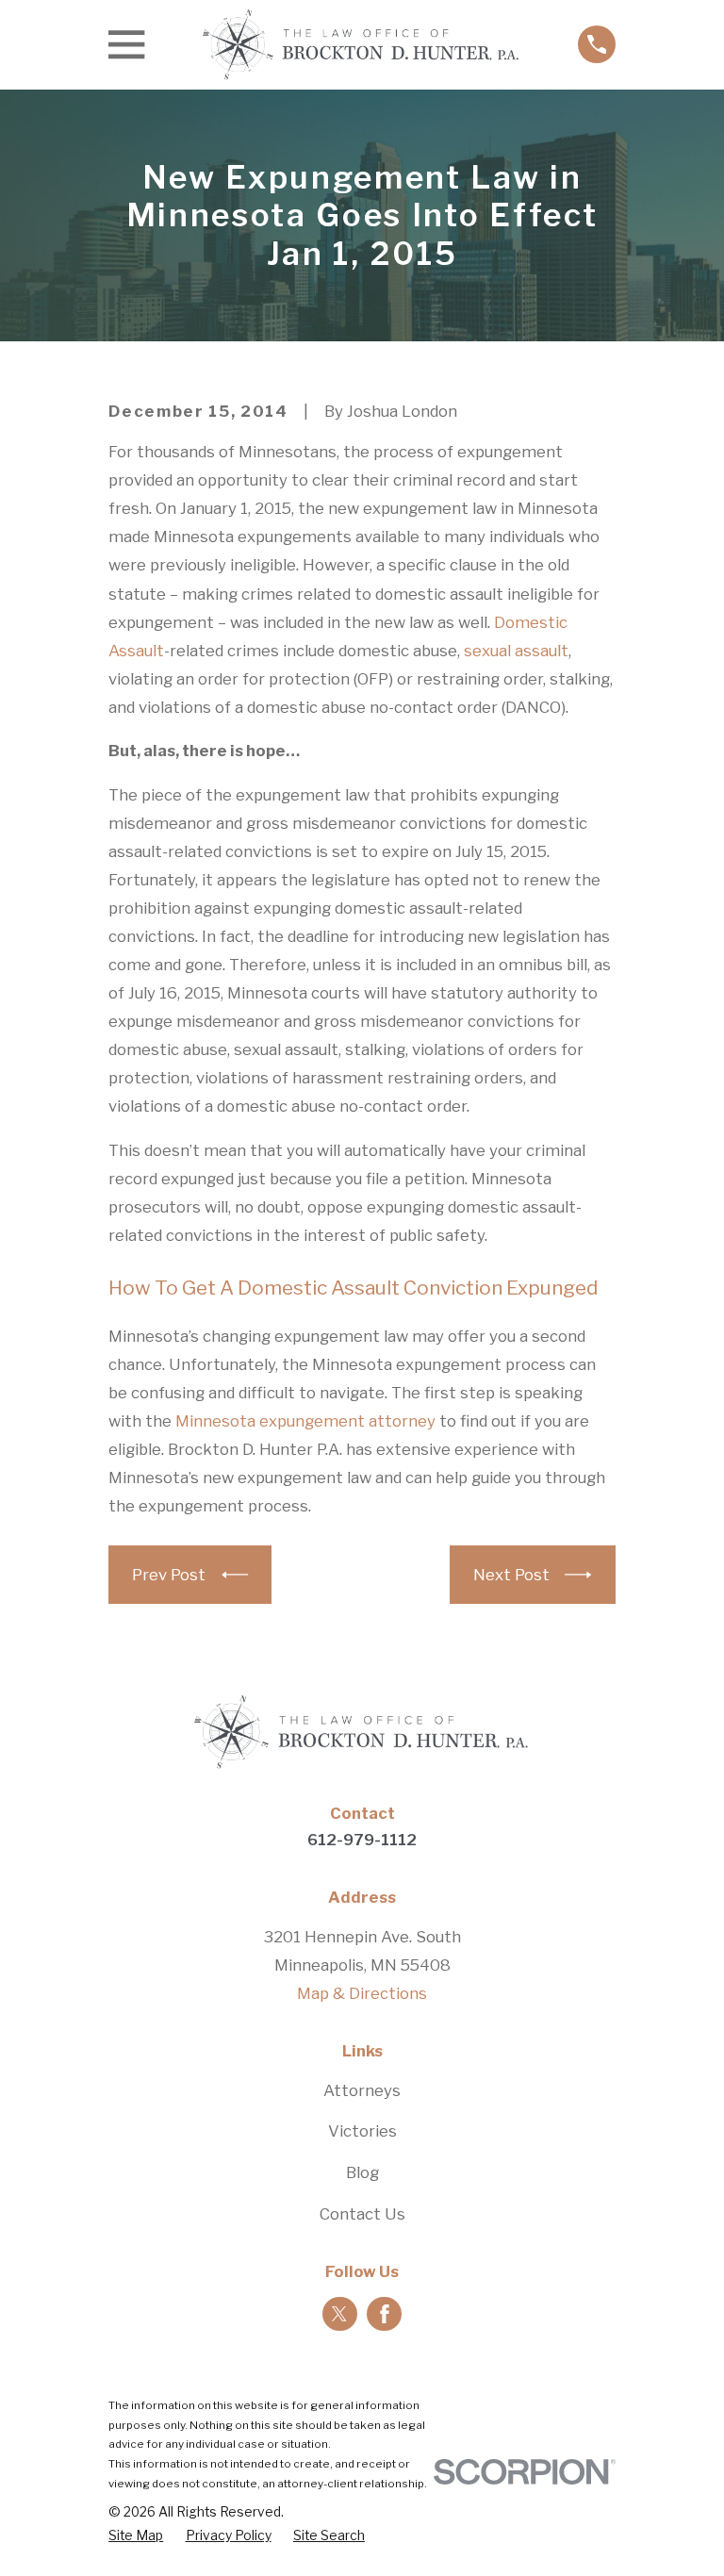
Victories (362, 2131)
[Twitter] (339, 2314)
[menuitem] (136, 2536)
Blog (362, 2172)
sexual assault (516, 651)
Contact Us (362, 2214)
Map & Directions (362, 1993)
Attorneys (362, 2090)
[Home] (362, 45)
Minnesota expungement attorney (305, 1421)
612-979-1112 (362, 1840)
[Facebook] (385, 2314)
